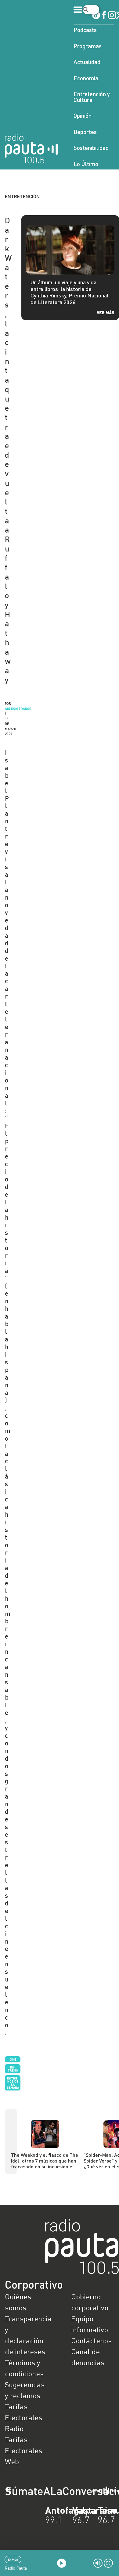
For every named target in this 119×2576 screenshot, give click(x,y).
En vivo (13, 2560)
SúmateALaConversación (43, 2491)
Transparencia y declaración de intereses (26, 2335)
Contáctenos (91, 2340)
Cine (13, 2059)
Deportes (85, 132)
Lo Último (86, 164)
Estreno (13, 2069)
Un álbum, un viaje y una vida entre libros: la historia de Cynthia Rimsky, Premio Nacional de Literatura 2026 (69, 292)
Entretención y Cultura (92, 97)
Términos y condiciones (24, 2368)
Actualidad (87, 62)
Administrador (18, 709)
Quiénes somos (18, 2302)
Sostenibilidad (91, 148)
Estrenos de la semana (13, 2083)
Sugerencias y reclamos (25, 2390)
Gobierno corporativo (90, 2302)
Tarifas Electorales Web (23, 2450)
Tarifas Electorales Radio (23, 2417)
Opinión (83, 116)
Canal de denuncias (88, 2357)
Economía (86, 78)
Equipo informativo (90, 2324)
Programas (88, 46)
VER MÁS (106, 313)
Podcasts (85, 30)
